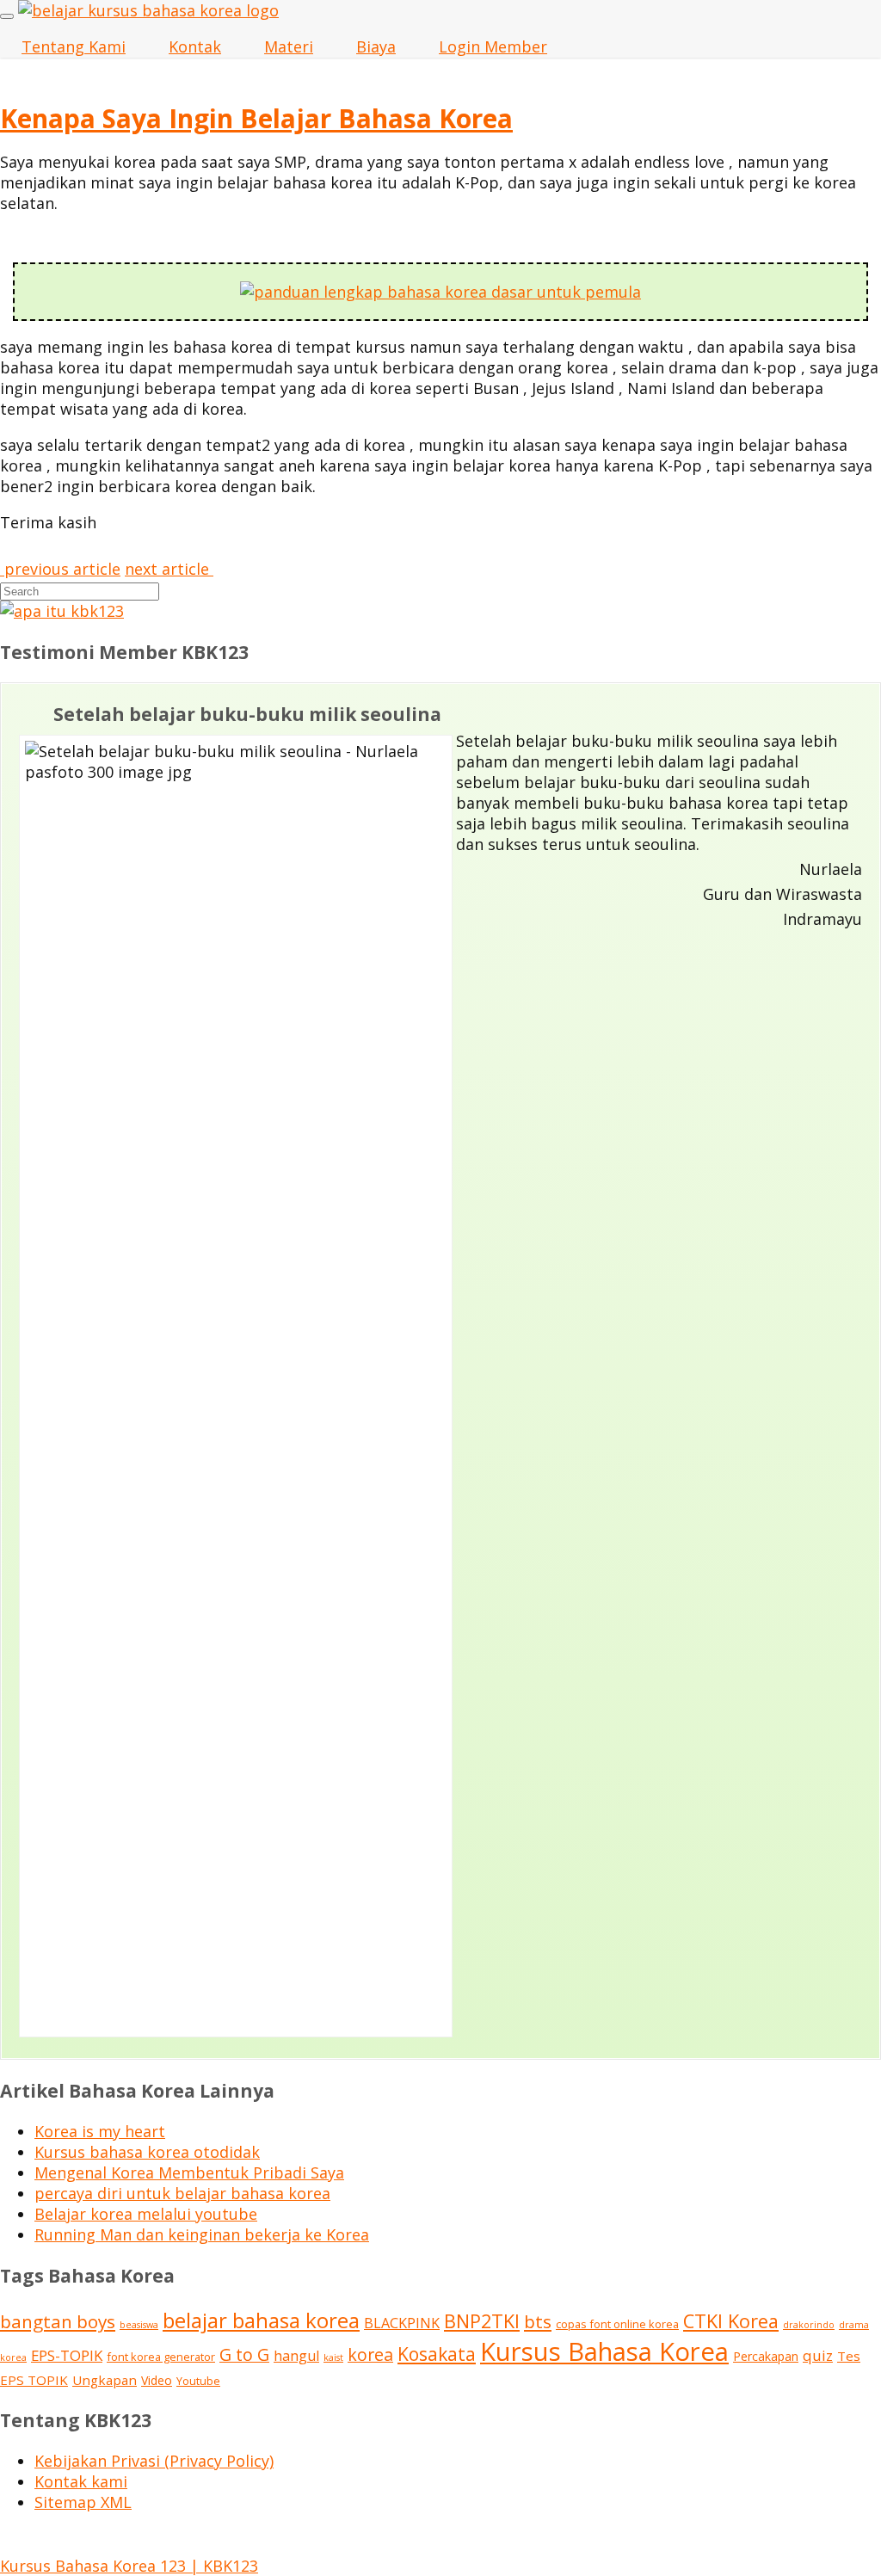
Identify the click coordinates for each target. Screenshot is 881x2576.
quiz (818, 2355)
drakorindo (809, 2325)
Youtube (198, 2381)
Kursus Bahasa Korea (604, 2351)
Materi (289, 46)
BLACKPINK (402, 2323)
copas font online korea (617, 2324)
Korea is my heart (100, 2131)
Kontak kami (81, 2481)
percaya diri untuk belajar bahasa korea (182, 2193)
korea (370, 2354)
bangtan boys (58, 2321)
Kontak (195, 46)
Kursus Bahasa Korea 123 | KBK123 (129, 2566)
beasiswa (139, 2325)
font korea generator (161, 2357)
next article (169, 569)
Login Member (493, 46)
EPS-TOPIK (67, 2355)
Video (157, 2380)
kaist (333, 2357)
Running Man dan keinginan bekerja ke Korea (202, 2234)
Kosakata (437, 2354)
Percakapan (766, 2356)
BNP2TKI (482, 2321)
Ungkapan (105, 2380)
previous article (60, 569)
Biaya (376, 46)
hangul (296, 2356)
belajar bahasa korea (261, 2320)
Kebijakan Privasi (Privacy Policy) (154, 2461)
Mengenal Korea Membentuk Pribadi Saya (189, 2172)
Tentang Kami (74, 46)
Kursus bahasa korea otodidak (147, 2152)
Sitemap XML (83, 2502)
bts (538, 2321)
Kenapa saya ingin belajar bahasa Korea (256, 118)
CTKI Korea (731, 2321)
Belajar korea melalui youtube (146, 2214)
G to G (244, 2354)
